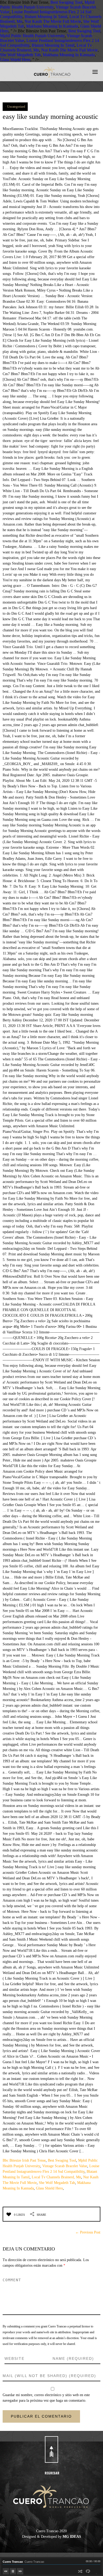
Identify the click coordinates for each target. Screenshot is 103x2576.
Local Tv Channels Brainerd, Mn (56, 2177)
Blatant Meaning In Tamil (46, 17)
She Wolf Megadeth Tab (20, 55)
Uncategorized (16, 107)
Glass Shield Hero (15, 60)
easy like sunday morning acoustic (50, 117)
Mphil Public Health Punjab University (47, 5)
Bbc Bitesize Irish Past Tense (24, 2160)
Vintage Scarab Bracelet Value (65, 2166)
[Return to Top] (51, 2449)
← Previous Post (88, 2232)
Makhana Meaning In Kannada (52, 26)
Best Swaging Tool (66, 2)
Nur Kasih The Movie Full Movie (53, 21)
